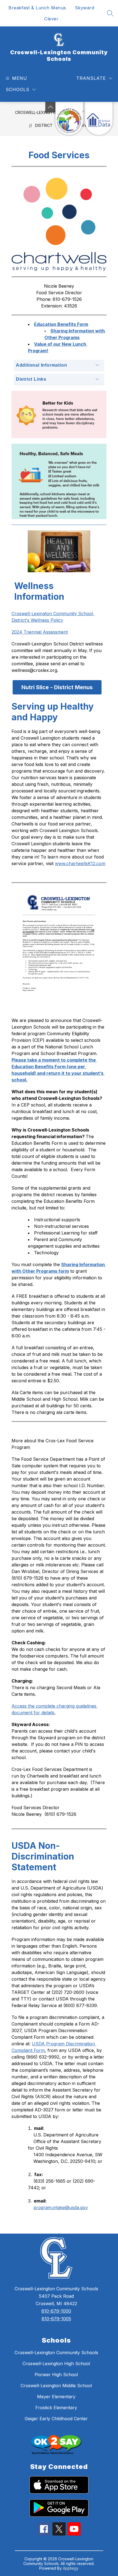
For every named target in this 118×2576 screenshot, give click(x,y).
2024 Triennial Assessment (40, 632)
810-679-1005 (56, 2319)
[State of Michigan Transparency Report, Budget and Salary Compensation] (69, 118)
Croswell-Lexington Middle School (56, 2386)
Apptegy (71, 2568)
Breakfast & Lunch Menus (37, 8)
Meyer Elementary (56, 2397)
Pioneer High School (56, 2375)
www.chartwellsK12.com (80, 863)
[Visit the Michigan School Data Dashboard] (99, 118)
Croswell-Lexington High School (56, 2364)
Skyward (85, 8)
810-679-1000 (56, 2311)
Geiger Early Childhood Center (56, 2419)
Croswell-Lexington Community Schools (56, 2353)
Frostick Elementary (56, 2408)
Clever (51, 19)
